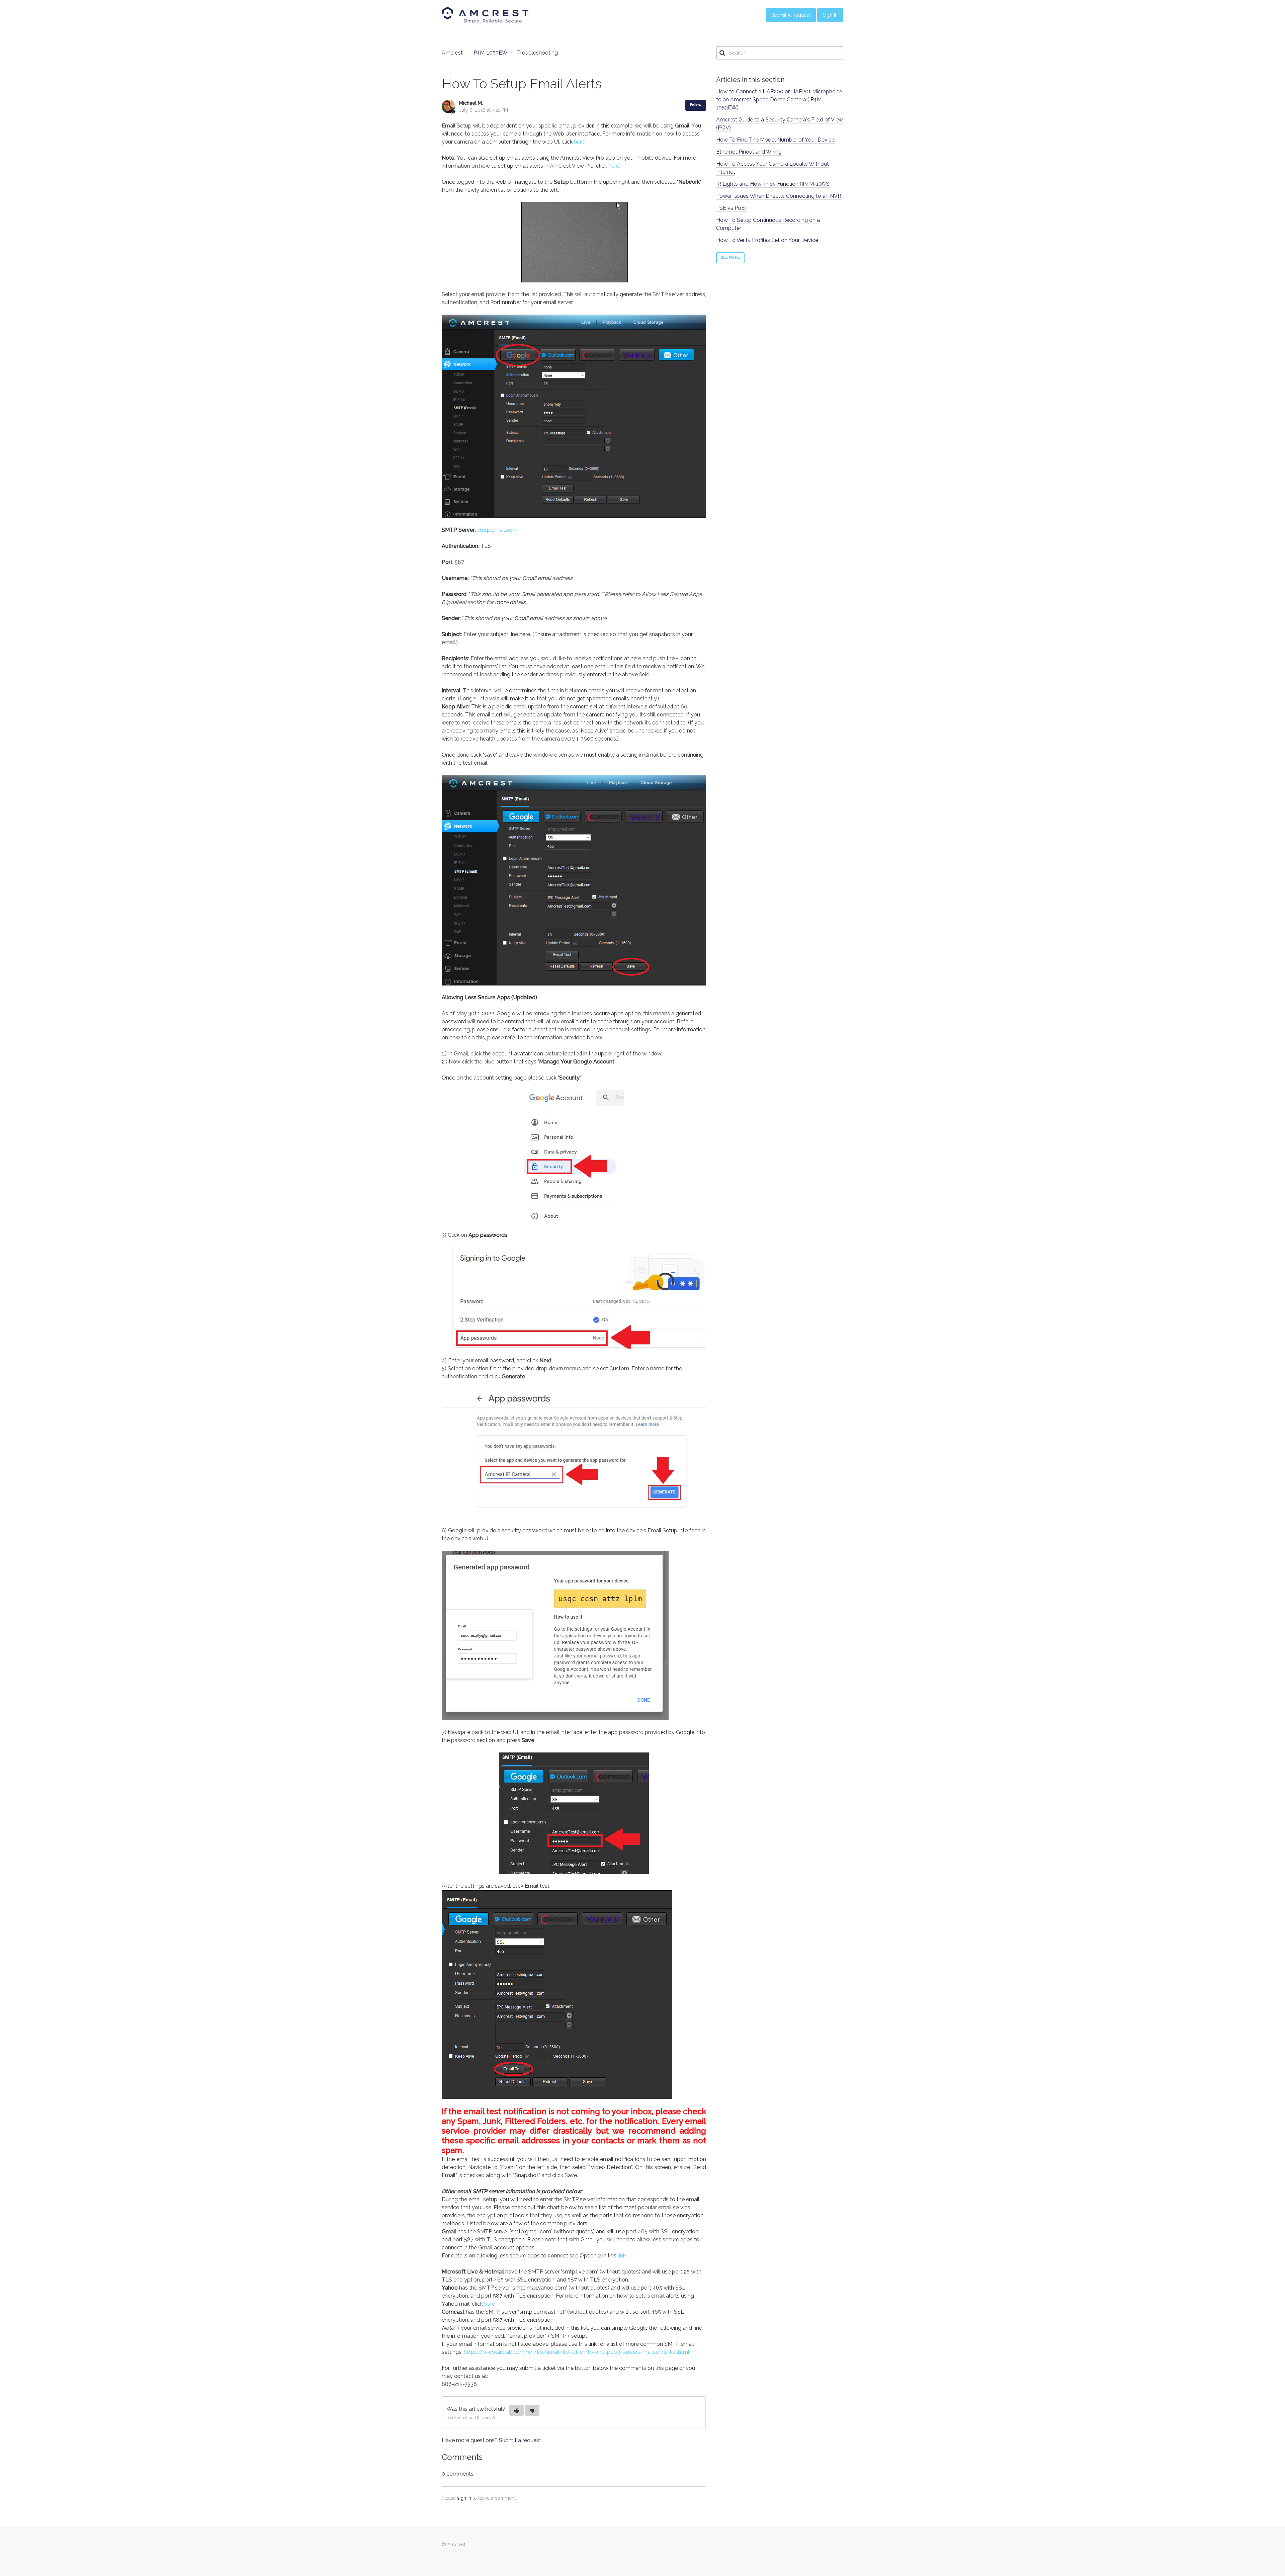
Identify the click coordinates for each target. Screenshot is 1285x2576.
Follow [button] (696, 105)
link (622, 2256)
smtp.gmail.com (497, 530)
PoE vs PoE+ (732, 208)
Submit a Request (791, 15)
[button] (517, 2410)
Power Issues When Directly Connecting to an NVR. (779, 196)
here (579, 142)
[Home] (485, 15)
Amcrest (452, 53)
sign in (464, 2498)
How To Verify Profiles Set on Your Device (767, 240)
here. (614, 166)
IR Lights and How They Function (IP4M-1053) (773, 184)
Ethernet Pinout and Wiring (749, 152)
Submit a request (520, 2440)
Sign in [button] (830, 15)
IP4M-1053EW (490, 53)
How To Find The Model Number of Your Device (775, 140)
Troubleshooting (537, 53)
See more (730, 257)
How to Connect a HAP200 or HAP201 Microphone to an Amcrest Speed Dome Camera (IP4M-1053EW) (779, 100)
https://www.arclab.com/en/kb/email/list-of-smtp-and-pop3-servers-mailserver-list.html (577, 2352)
